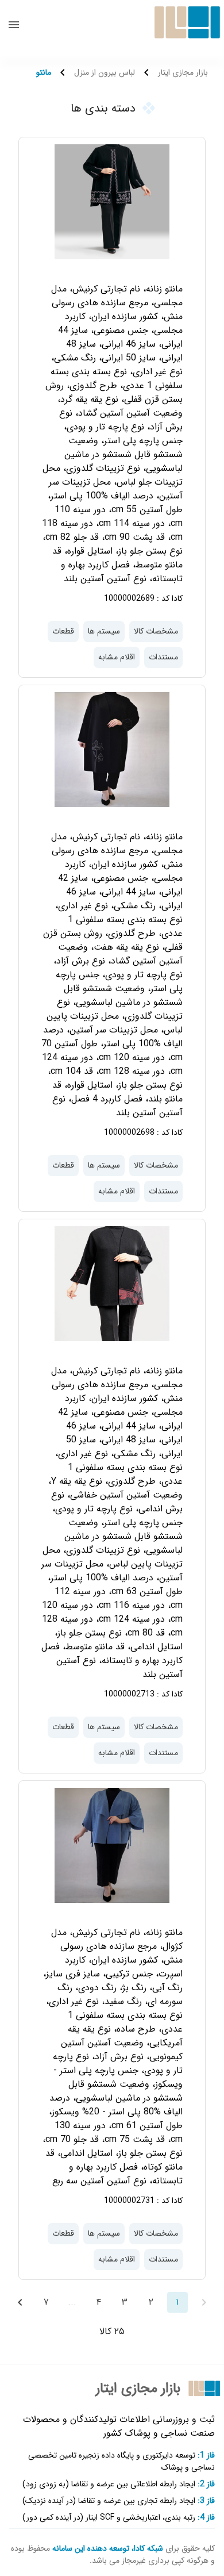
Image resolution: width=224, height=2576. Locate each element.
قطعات (63, 631)
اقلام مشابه (117, 657)
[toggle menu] (14, 25)
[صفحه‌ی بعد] (20, 2302)
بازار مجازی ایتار (183, 73)
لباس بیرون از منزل (105, 73)
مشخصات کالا (156, 631)
